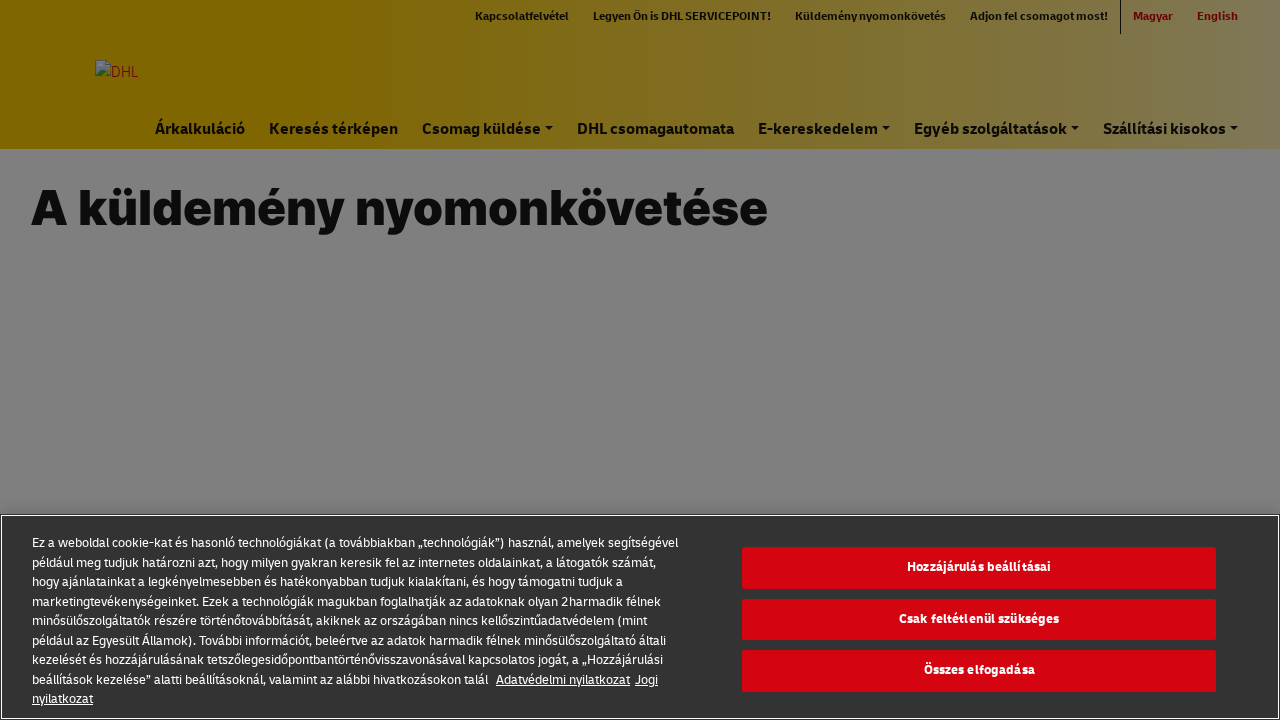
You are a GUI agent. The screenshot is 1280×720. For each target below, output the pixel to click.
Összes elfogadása (979, 670)
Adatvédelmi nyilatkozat (563, 680)
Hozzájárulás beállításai (979, 567)
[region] (640, 617)
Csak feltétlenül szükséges (979, 619)
